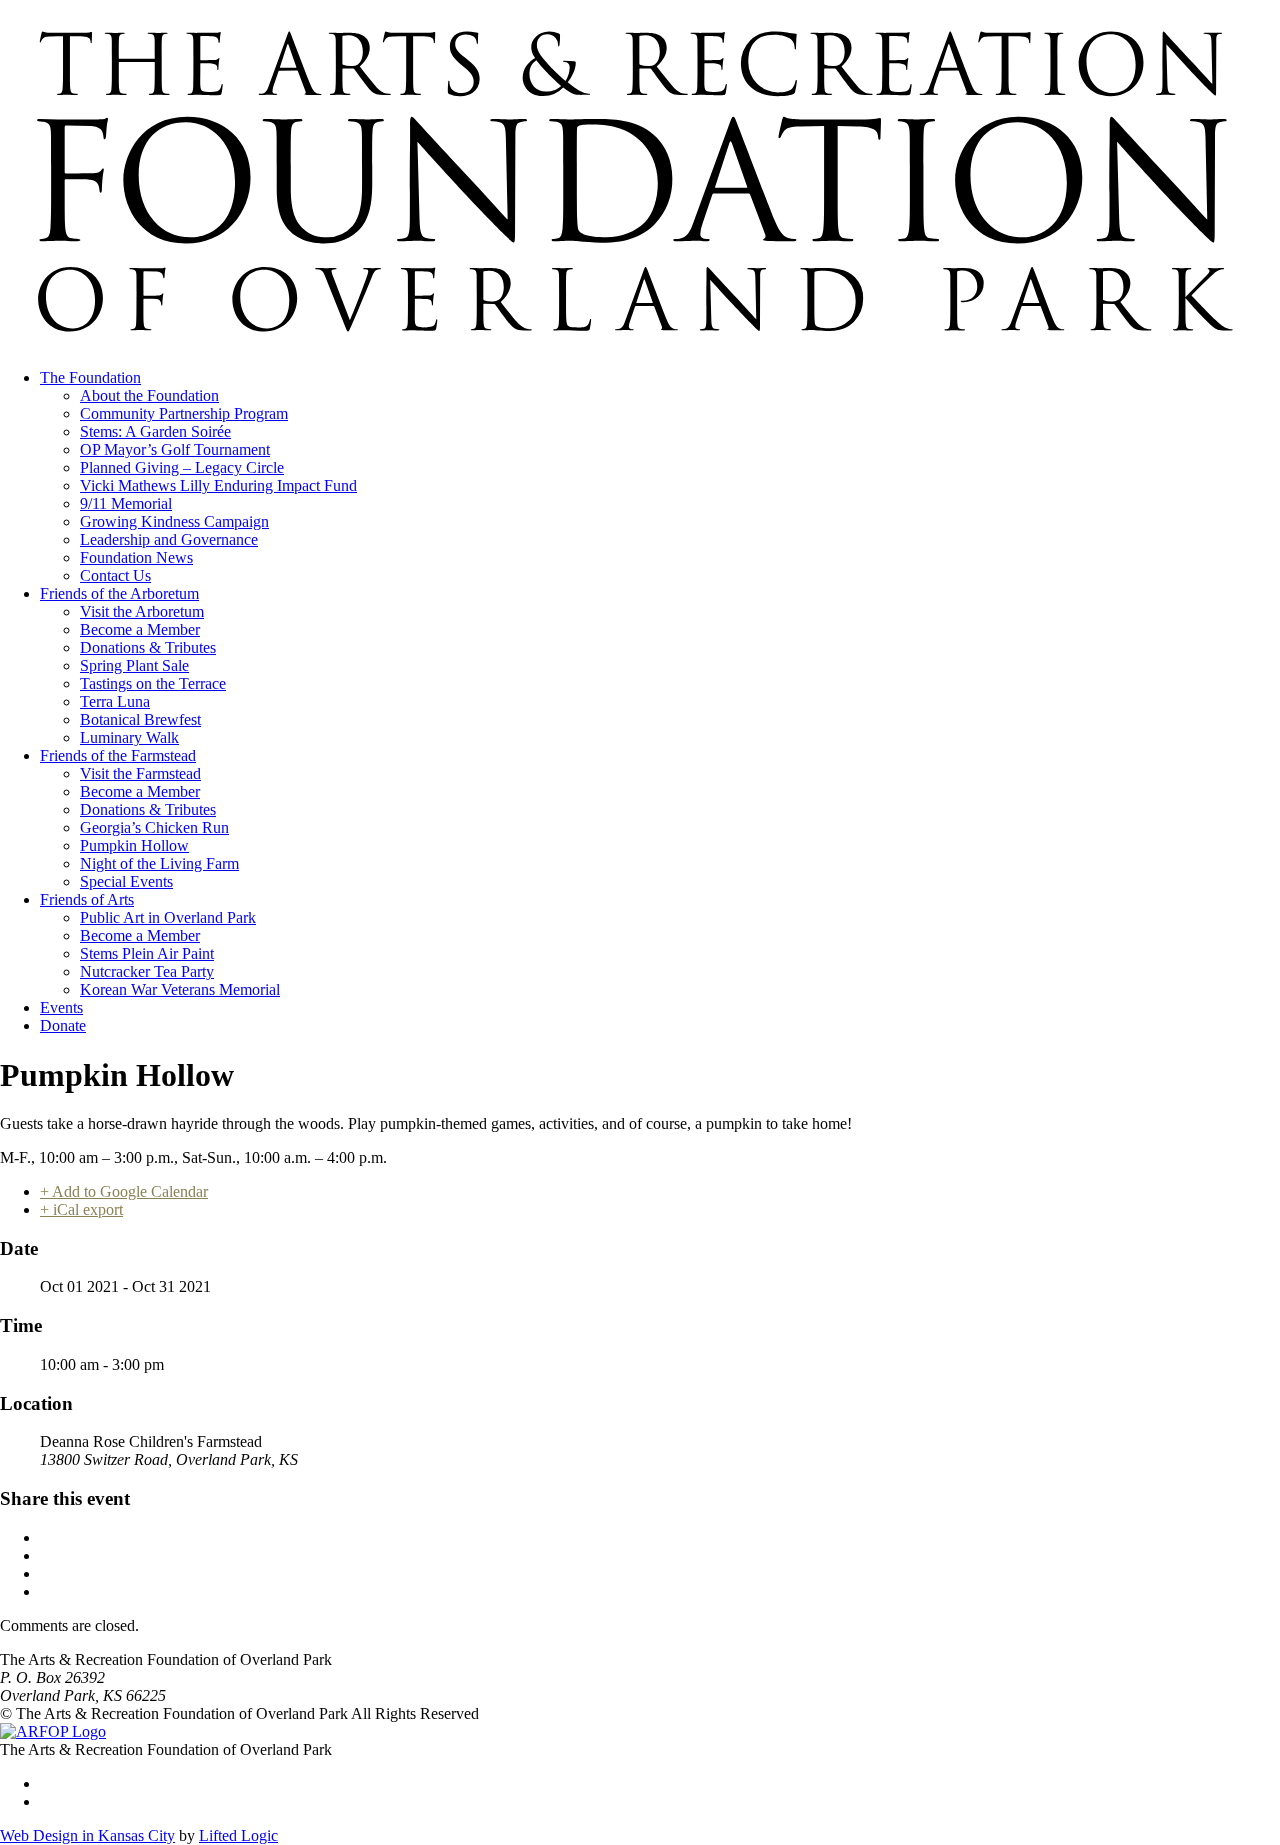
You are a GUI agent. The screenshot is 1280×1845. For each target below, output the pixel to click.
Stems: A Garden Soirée (155, 431)
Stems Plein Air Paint (147, 953)
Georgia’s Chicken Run (154, 827)
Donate (63, 1025)
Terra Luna (115, 701)
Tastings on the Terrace (153, 683)
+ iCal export (81, 1209)
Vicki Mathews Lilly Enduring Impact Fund (218, 485)
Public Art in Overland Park (168, 917)
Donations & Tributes (148, 647)
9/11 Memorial (126, 503)
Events (61, 1007)
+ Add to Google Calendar (124, 1191)
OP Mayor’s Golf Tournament (175, 449)
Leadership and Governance (169, 539)
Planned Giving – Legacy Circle (182, 467)
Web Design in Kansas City (87, 1835)
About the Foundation (149, 395)
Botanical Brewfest (140, 719)
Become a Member (140, 629)
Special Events (126, 881)
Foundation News (136, 557)
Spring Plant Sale (134, 665)
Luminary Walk (129, 737)
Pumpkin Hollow (134, 845)
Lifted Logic (238, 1835)
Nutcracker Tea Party (147, 971)
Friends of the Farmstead (118, 755)
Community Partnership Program (184, 413)
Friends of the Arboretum (119, 593)
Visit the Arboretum (142, 611)
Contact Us (115, 575)
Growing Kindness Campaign (174, 521)
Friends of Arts (87, 899)
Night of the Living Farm (159, 863)
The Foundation (90, 377)
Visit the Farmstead (140, 773)
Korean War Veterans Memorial (180, 989)
